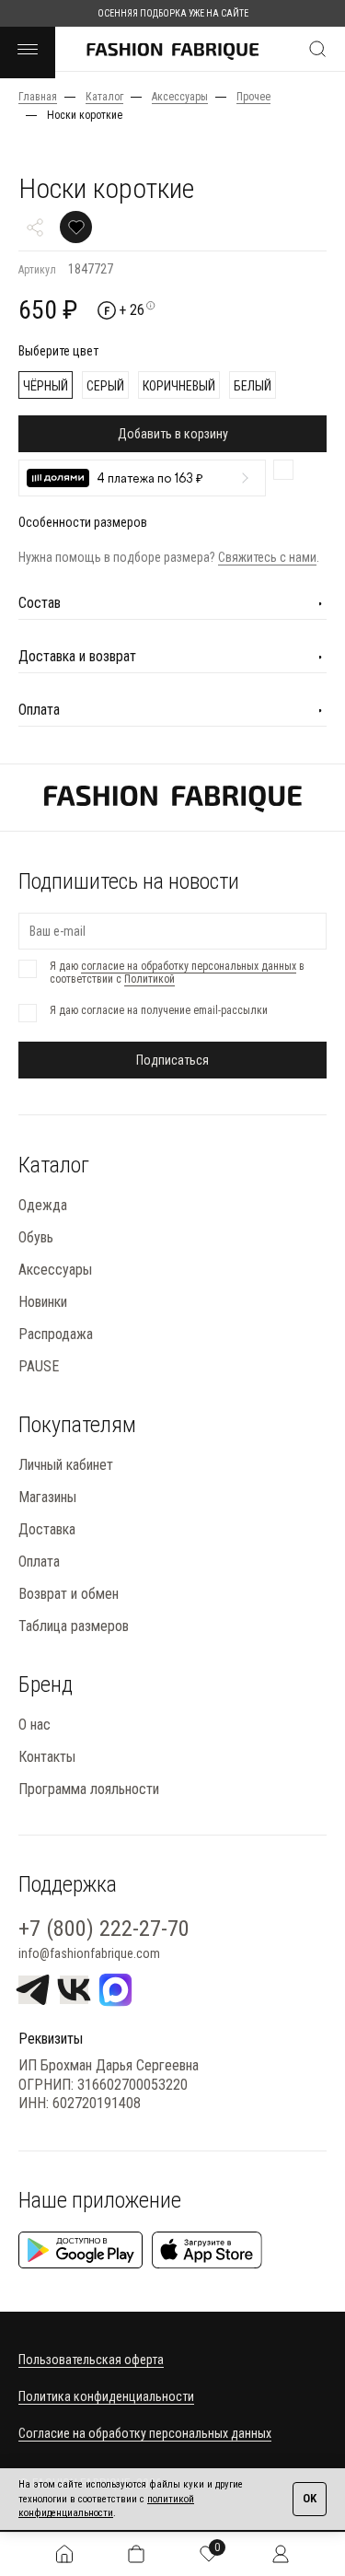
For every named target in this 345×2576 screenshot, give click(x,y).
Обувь (36, 1237)
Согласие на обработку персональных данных (145, 2433)
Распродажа (56, 1334)
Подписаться (172, 1060)
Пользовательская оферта (91, 2360)
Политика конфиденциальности (106, 2396)
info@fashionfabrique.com (89, 1953)
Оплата (39, 1562)
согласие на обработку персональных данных (189, 966)
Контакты (47, 1757)
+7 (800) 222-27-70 (104, 1929)
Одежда (43, 1205)
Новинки (43, 1302)
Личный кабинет (66, 1465)
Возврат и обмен (69, 1594)
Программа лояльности (89, 1789)
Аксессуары (55, 1270)
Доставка (47, 1529)
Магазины (47, 1497)
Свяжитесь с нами (267, 557)
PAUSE (39, 1366)
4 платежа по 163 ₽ (150, 479)
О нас (34, 1725)
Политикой (149, 979)
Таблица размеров (74, 1626)
